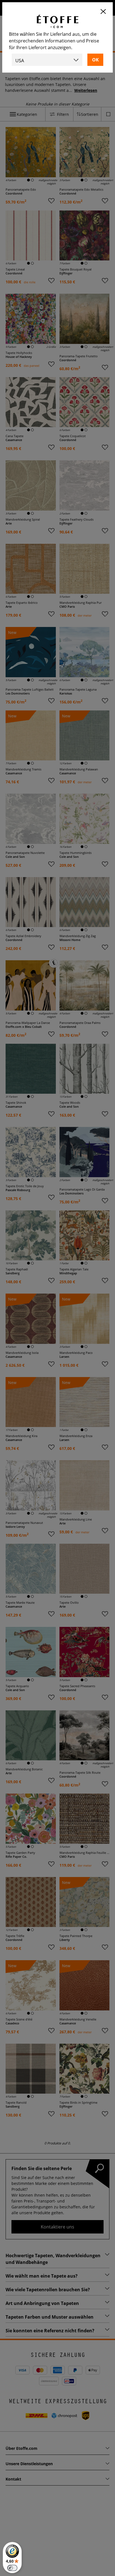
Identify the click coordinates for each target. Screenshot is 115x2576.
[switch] (12, 2568)
